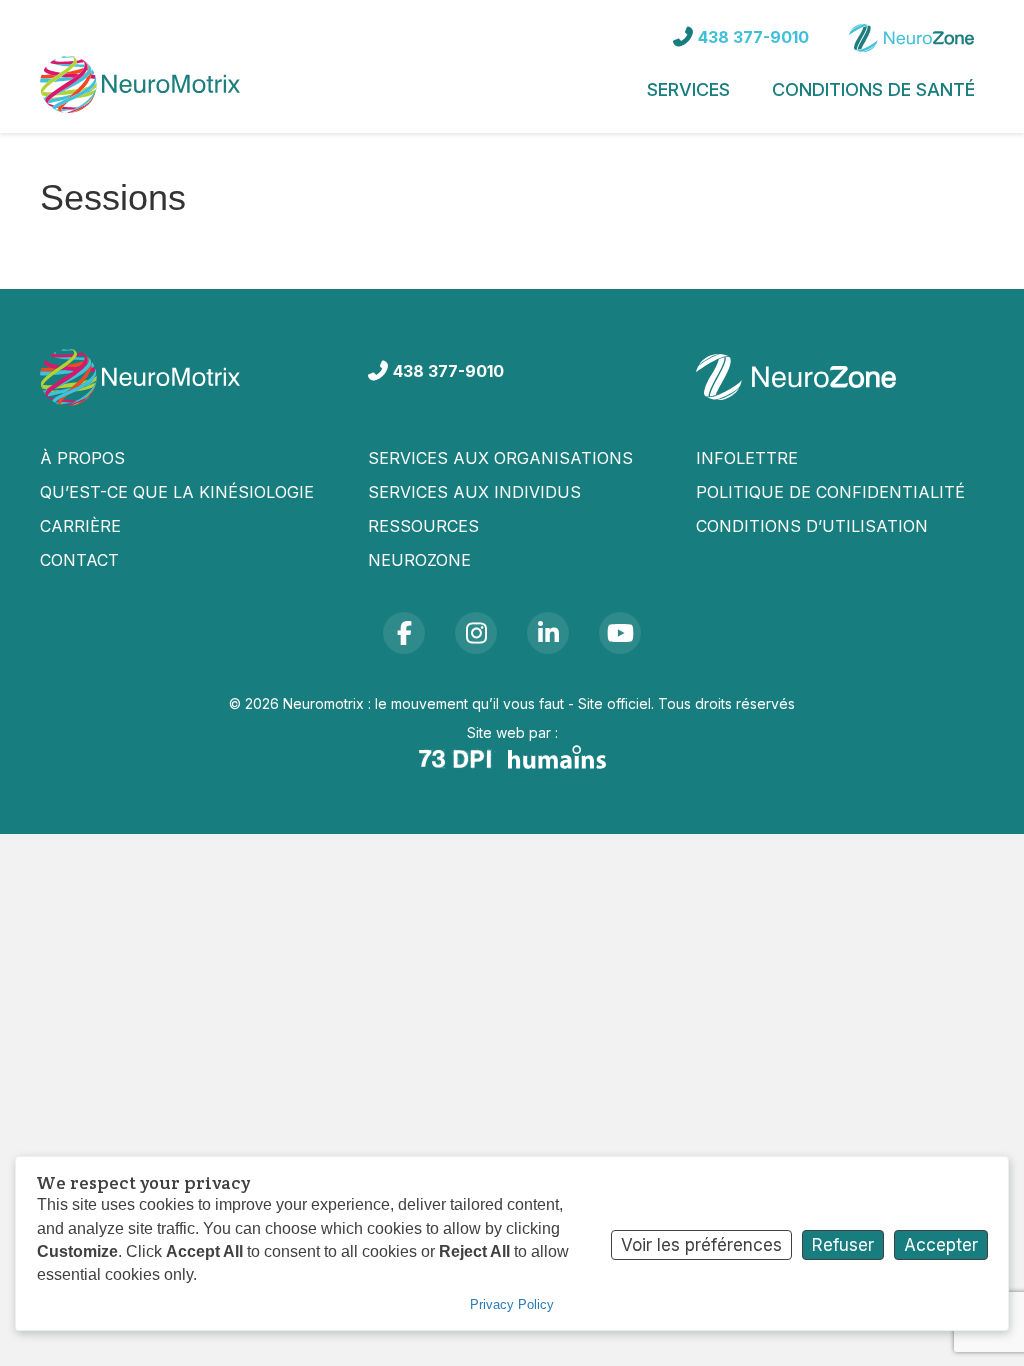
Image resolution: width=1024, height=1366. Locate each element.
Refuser (843, 1245)
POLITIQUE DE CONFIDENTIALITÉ (830, 492)
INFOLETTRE (747, 458)
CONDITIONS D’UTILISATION (812, 526)
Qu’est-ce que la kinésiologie (177, 492)
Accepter (941, 1245)
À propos (82, 458)
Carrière (80, 526)
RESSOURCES (423, 526)
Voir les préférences (701, 1245)
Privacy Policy (512, 1304)
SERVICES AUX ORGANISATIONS (500, 458)
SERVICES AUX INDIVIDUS (474, 492)
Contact (79, 560)
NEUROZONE (419, 560)
